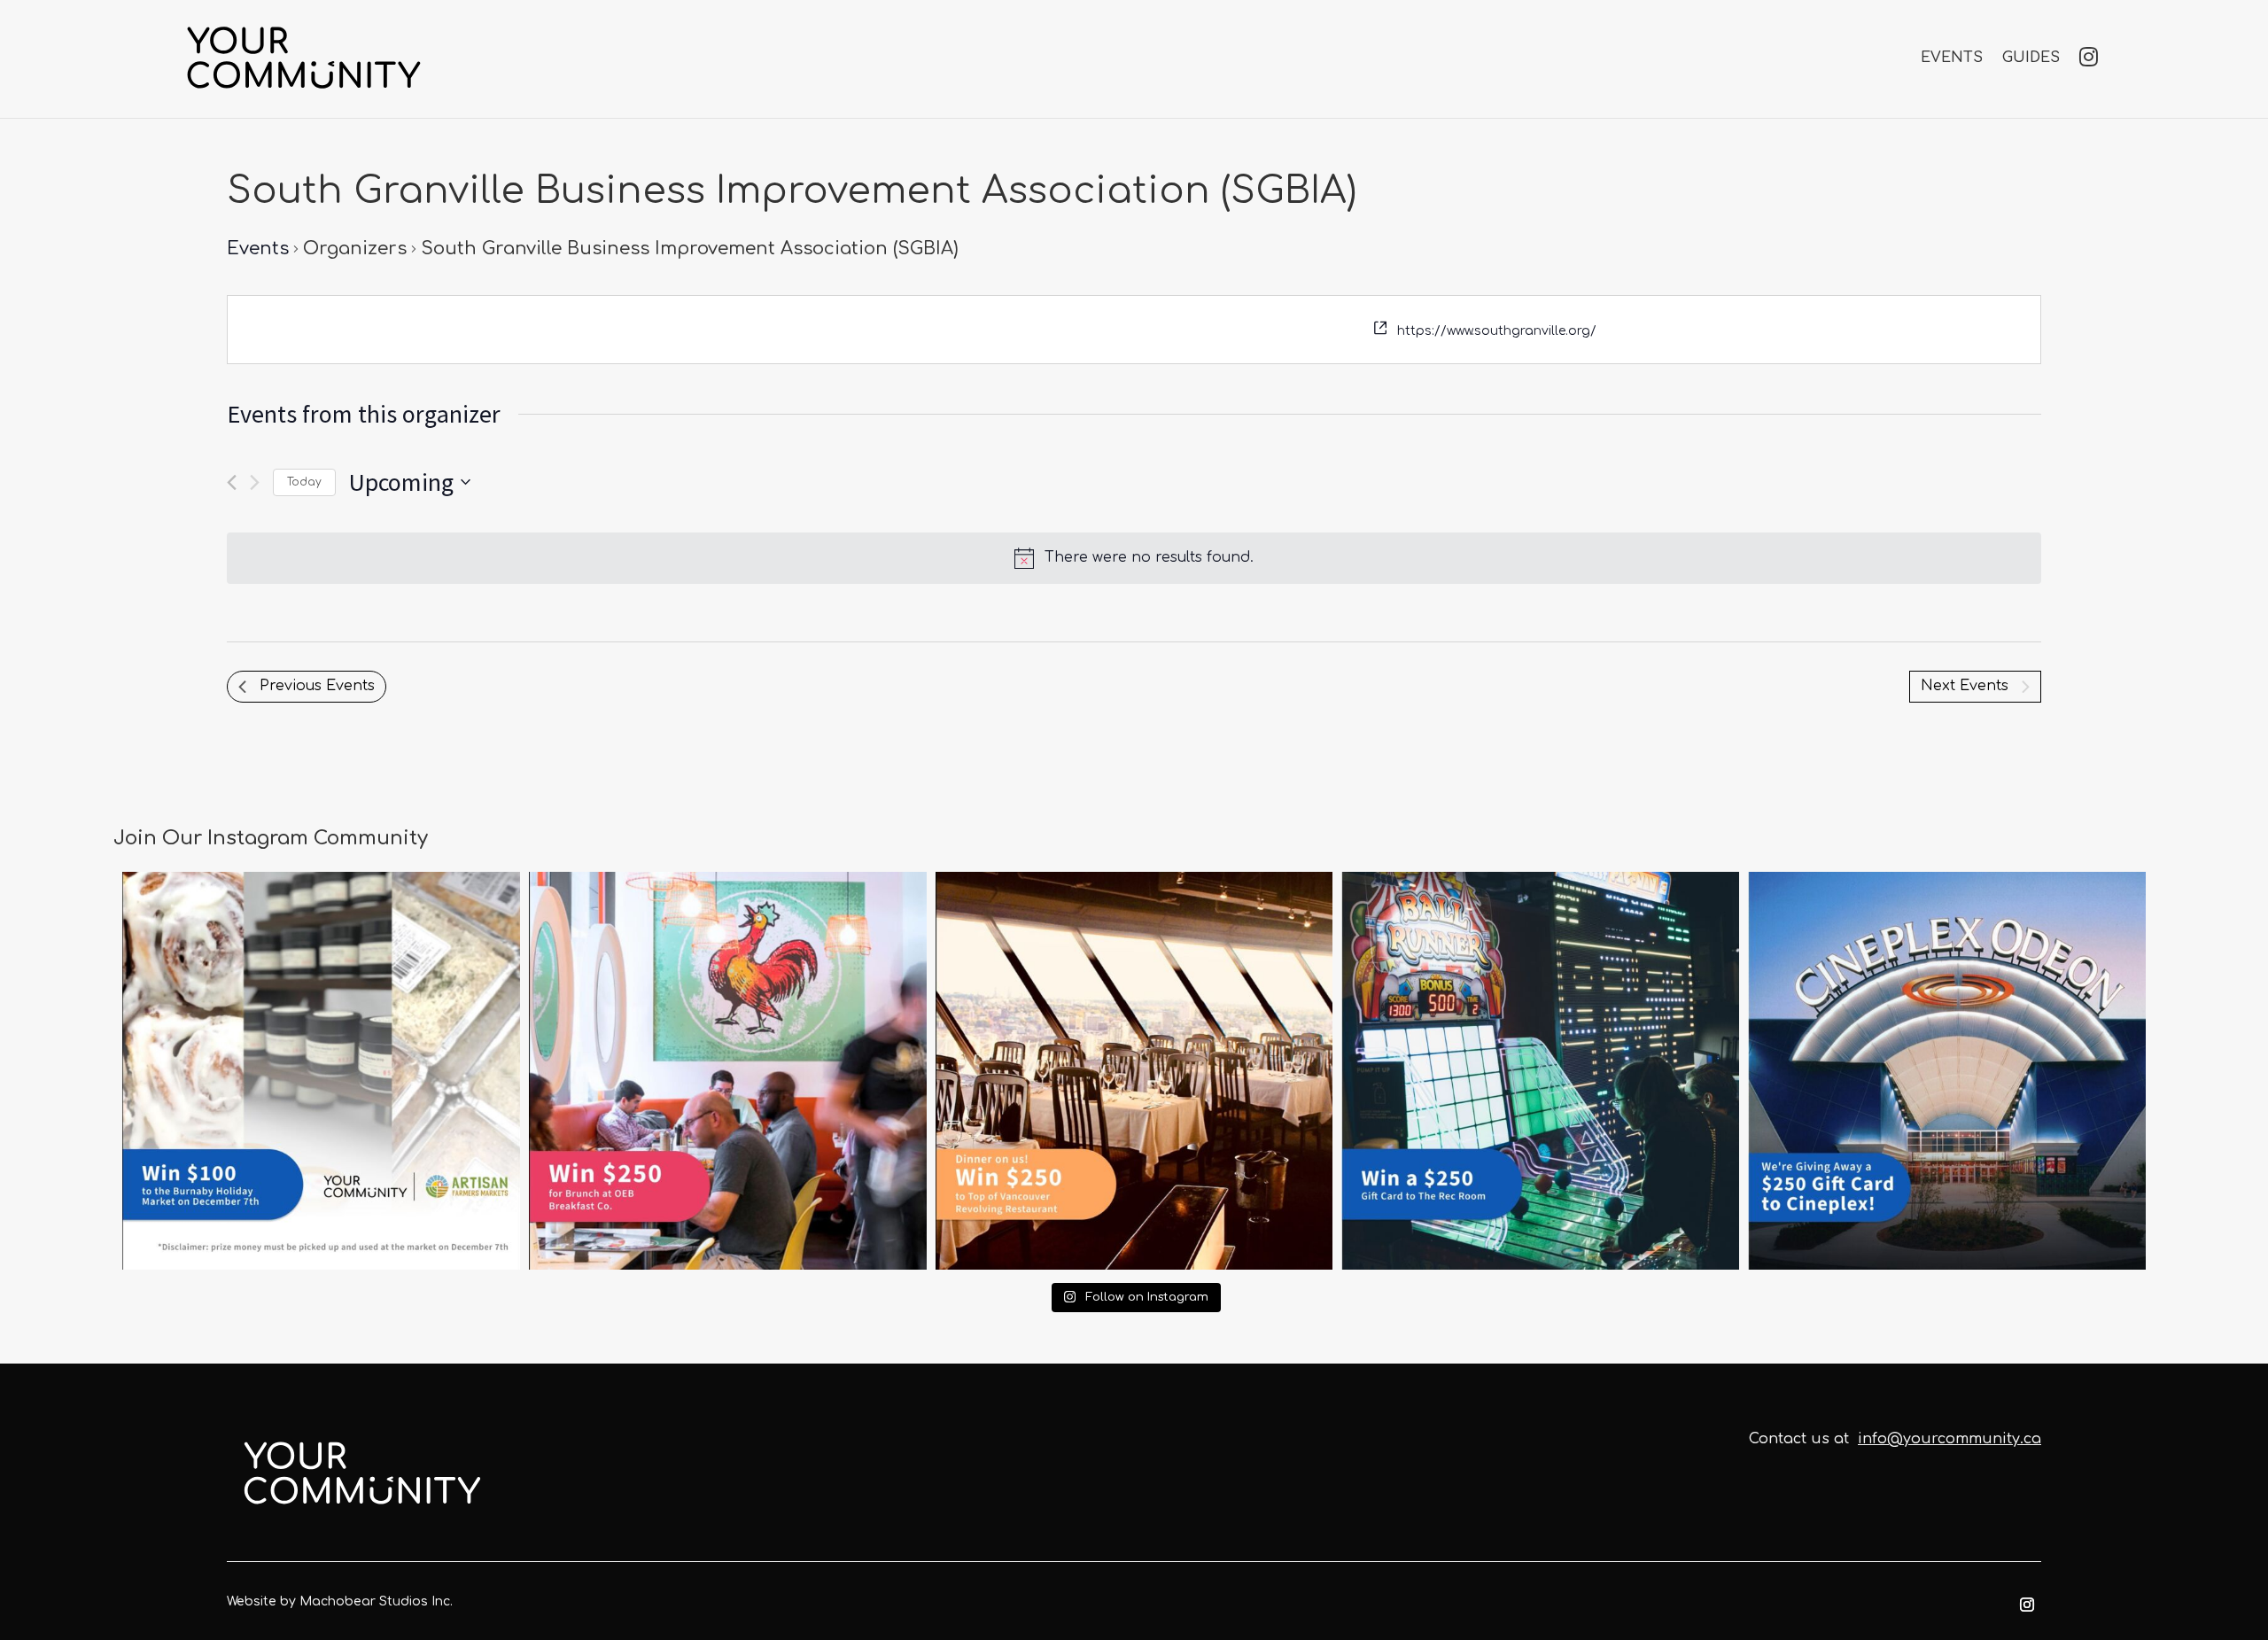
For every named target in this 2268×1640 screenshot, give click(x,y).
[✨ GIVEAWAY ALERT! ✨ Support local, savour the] (321, 1071)
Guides (2031, 58)
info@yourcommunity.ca (1950, 1439)
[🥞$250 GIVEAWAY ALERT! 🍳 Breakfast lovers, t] (728, 1071)
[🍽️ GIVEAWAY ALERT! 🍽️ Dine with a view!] (1134, 1071)
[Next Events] (255, 482)
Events (1952, 58)
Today (304, 482)
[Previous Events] (232, 482)
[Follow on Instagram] (2027, 1605)
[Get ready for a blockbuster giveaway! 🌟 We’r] (1947, 1071)
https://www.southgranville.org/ (1497, 331)
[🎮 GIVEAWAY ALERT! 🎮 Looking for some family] (1540, 1071)
